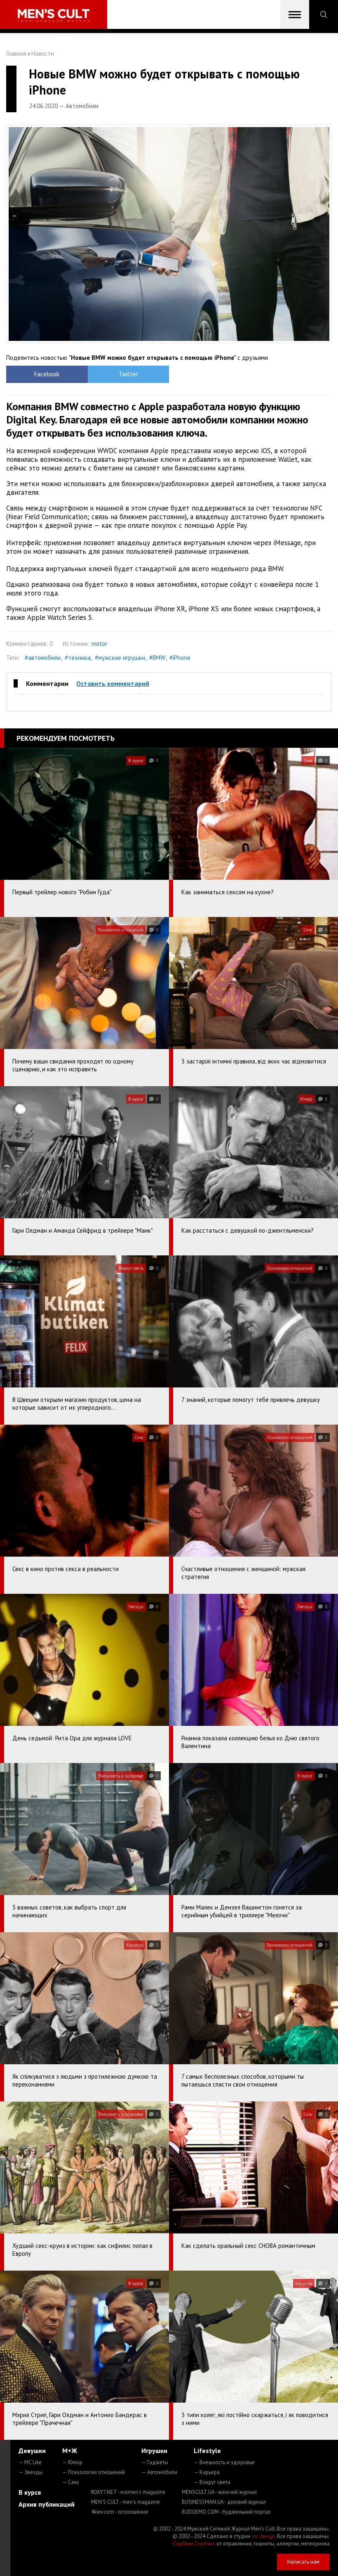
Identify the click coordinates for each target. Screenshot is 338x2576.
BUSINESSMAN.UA (224, 2502)
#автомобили (43, 658)
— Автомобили (159, 2472)
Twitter (128, 374)
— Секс (71, 2482)
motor (99, 644)
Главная (16, 53)
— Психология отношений (94, 2472)
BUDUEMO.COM (226, 2512)
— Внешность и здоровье (224, 2462)
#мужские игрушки (120, 658)
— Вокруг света (212, 2482)
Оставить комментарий (113, 683)
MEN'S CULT (126, 2502)
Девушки (32, 2451)
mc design (263, 2536)
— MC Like (30, 2462)
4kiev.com (120, 2512)
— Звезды (31, 2472)
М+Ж (70, 2451)
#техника (78, 658)
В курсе (30, 2492)
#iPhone (180, 658)
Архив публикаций (47, 2504)
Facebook (47, 374)
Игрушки (154, 2451)
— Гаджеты (155, 2462)
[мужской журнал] (54, 15)
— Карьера (207, 2472)
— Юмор (72, 2462)
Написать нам (303, 2562)
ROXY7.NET (128, 2492)
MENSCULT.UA (219, 2492)
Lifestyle (207, 2451)
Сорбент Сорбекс (194, 2544)
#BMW (157, 658)
